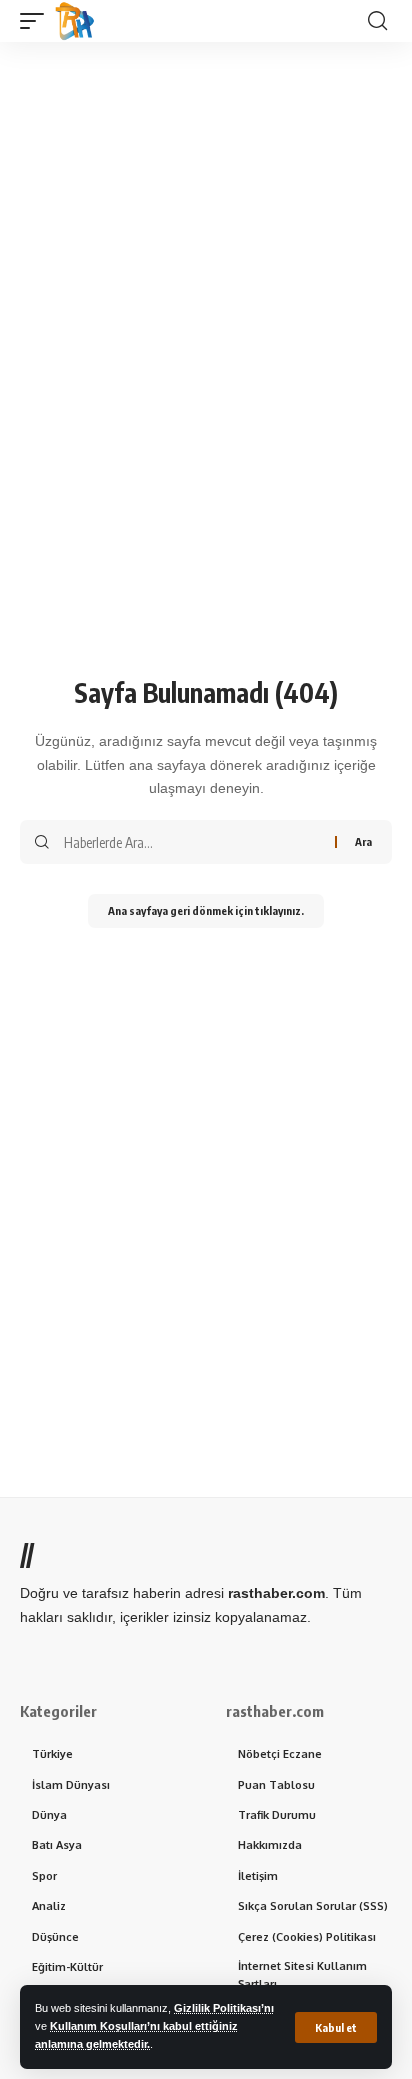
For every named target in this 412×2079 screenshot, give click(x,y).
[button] (336, 2027)
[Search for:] (192, 842)
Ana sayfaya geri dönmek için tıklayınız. (206, 910)
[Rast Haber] (75, 21)
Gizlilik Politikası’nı (224, 2008)
